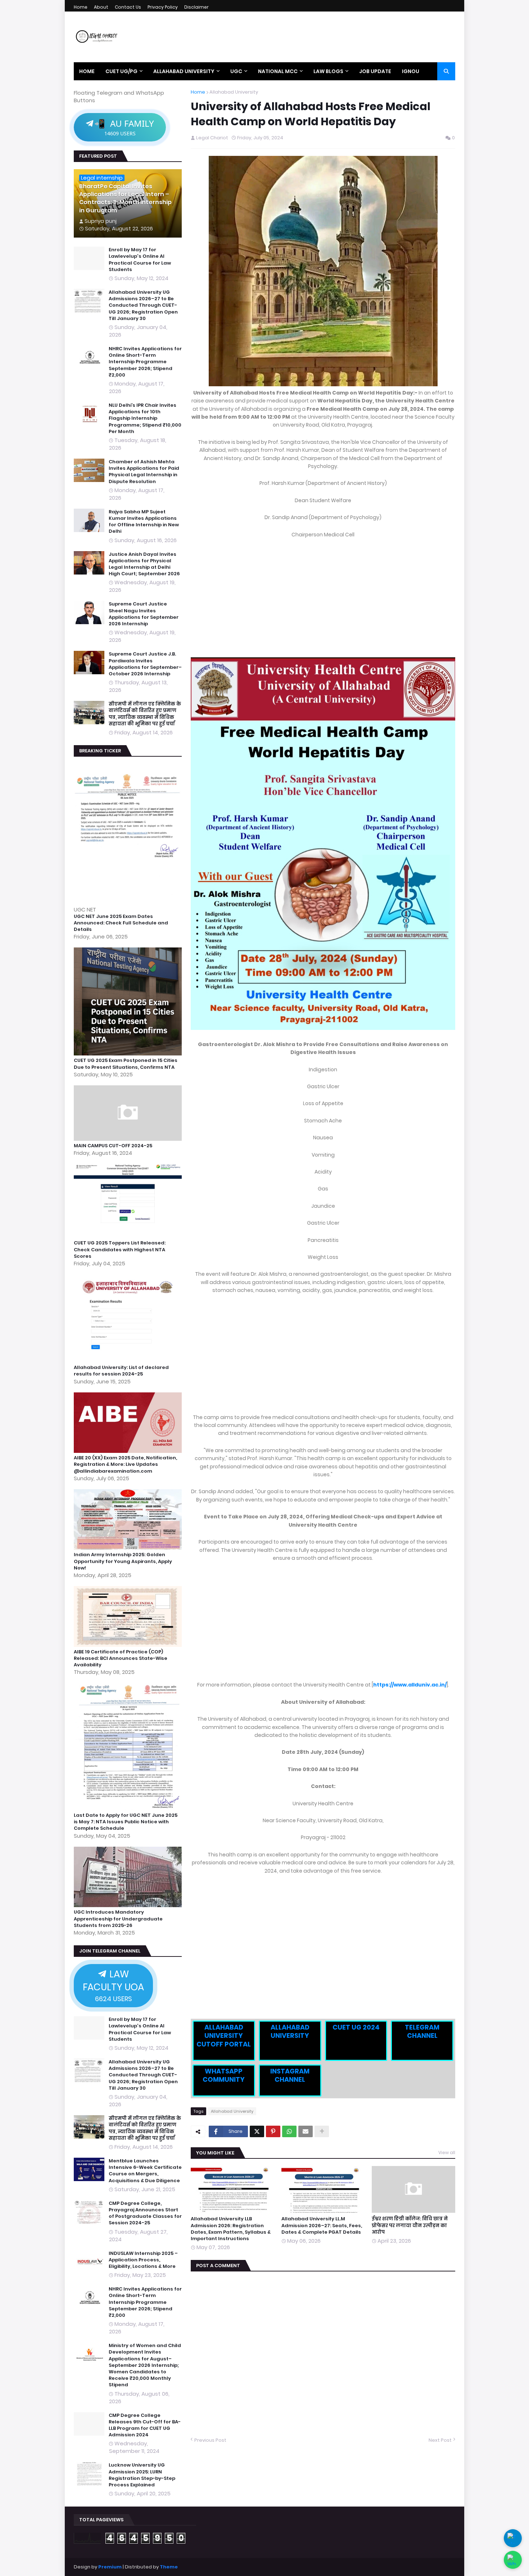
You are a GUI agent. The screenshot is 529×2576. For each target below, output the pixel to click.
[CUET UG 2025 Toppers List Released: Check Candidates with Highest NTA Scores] (129, 1236)
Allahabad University (234, 92)
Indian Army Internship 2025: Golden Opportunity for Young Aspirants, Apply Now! (123, 1561)
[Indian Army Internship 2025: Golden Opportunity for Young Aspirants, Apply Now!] (129, 1548)
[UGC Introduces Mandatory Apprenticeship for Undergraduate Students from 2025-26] (129, 1905)
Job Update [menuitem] (375, 71)
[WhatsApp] (289, 2131)
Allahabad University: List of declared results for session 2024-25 (121, 1371)
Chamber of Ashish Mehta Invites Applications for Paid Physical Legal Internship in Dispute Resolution (144, 472)
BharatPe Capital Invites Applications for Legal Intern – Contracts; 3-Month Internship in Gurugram (125, 199)
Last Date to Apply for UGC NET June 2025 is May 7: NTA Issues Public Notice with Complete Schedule (126, 1822)
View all (447, 2152)
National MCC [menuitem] (278, 71)
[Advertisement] (323, 598)
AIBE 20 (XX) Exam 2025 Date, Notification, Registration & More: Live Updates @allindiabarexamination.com (125, 1464)
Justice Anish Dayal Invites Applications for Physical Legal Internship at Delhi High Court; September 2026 (144, 564)
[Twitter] (257, 2131)
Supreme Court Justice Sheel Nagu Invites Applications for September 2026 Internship (144, 614)
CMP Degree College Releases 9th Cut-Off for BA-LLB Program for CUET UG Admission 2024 (145, 2425)
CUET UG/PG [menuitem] (121, 71)
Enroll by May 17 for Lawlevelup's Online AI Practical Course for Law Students (140, 260)
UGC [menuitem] (236, 71)
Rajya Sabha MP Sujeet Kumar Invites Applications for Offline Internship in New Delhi (144, 522)
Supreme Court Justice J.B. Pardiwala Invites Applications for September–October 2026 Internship (145, 664)
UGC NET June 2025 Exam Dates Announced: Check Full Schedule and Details (121, 923)
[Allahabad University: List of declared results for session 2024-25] (129, 1361)
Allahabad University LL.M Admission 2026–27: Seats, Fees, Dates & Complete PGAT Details (322, 2225)
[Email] (306, 2131)
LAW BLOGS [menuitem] (328, 71)
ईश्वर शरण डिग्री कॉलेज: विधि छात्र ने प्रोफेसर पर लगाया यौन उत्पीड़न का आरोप (410, 2225)
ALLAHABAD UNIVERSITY (290, 2031)
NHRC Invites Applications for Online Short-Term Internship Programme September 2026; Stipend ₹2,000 (145, 362)
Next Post (440, 2440)
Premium (110, 2567)
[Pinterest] (273, 2131)
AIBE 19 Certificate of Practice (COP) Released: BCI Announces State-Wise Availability (121, 1658)
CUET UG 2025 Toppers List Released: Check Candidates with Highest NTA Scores (120, 1249)
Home (81, 7)
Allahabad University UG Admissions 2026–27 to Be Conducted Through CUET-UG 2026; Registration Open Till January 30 (143, 305)
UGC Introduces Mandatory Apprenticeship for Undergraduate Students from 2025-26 (118, 1919)
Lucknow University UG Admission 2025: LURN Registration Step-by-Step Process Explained (142, 2475)
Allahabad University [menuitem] (184, 71)
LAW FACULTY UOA (113, 1985)
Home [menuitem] (87, 71)
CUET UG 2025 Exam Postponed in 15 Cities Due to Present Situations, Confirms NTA (126, 1064)
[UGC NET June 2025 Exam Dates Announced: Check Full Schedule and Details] (129, 902)
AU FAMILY (124, 127)
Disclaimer (196, 7)
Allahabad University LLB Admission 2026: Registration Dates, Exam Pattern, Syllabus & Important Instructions (231, 2229)
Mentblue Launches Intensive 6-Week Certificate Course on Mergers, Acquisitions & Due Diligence (145, 2171)
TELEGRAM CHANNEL (422, 2031)
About (101, 7)
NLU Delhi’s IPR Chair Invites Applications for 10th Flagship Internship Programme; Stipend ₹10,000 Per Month (145, 418)
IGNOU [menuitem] (411, 71)
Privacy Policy (163, 7)
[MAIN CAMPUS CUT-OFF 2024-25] (129, 1139)
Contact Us (128, 7)
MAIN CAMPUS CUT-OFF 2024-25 (113, 1146)
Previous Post (210, 2440)
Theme (169, 2567)
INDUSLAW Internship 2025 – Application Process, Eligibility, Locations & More (143, 2260)
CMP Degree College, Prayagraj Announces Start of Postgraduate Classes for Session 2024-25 (145, 2213)
